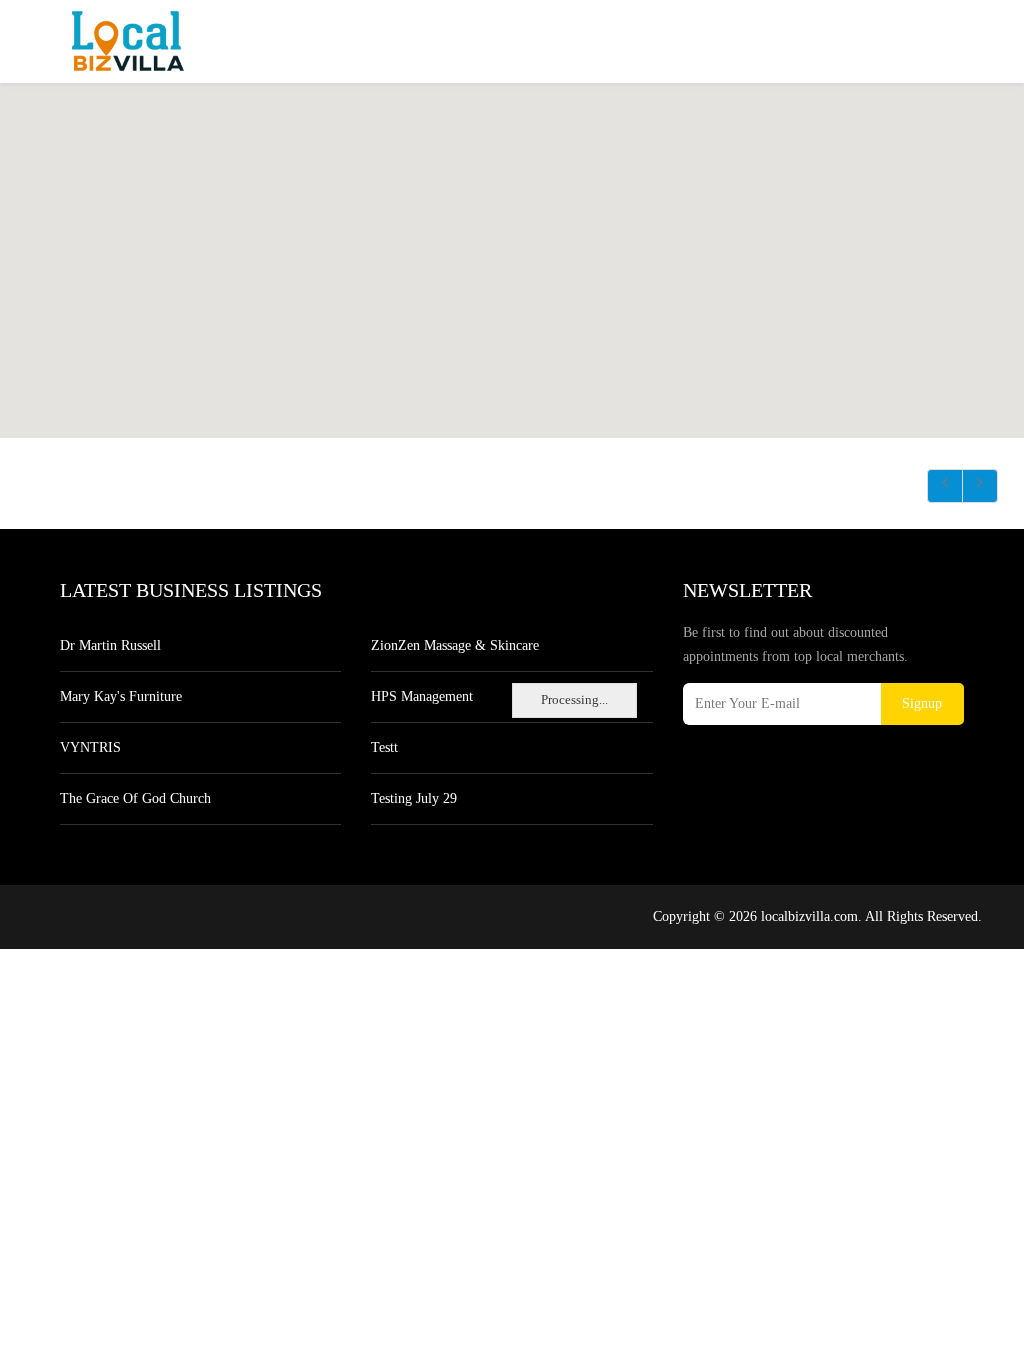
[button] (559, 263)
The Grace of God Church (135, 798)
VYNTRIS (90, 747)
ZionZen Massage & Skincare (455, 645)
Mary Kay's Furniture (121, 696)
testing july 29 (414, 798)
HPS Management (422, 696)
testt (384, 747)
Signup (922, 703)
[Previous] (945, 486)
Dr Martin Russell (110, 645)
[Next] (980, 486)
